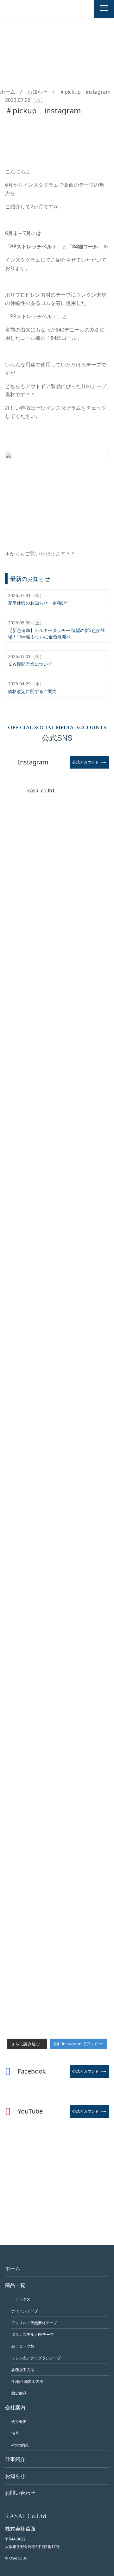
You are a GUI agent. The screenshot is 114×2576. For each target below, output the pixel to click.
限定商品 (19, 2393)
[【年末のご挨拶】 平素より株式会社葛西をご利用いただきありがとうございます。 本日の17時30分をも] (57, 1881)
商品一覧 (15, 2285)
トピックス (21, 2299)
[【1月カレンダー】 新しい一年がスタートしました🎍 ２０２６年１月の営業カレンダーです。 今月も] (57, 1758)
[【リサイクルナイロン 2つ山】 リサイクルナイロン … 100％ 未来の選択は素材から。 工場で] (57, 1328)
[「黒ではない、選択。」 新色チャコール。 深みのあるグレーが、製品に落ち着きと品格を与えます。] (57, 1020)
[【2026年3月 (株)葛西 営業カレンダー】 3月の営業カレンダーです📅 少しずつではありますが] (57, 1512)
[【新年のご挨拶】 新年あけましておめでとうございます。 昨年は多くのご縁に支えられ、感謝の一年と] (57, 1819)
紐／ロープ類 (23, 2346)
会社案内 (15, 2407)
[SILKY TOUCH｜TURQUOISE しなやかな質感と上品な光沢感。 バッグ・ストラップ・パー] (57, 958)
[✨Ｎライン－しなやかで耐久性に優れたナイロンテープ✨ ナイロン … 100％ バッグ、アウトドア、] (57, 1573)
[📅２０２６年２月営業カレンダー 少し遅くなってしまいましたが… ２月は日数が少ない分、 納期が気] (57, 1697)
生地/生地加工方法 (27, 2381)
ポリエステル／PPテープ (33, 2334)
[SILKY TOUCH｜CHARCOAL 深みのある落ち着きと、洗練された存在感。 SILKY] (57, 835)
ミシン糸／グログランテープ (36, 2358)
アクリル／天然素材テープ (34, 2323)
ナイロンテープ (25, 2311)
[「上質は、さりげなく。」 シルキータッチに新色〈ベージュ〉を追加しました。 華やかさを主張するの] (57, 1143)
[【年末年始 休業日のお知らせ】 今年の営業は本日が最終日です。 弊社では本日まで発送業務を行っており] (57, 1942)
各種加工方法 (23, 2370)
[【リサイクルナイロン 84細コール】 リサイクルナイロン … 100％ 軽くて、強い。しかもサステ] (57, 1266)
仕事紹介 (15, 2459)
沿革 (15, 2433)
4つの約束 (20, 2445)
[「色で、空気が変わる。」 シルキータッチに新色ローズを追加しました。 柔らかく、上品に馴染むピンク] (57, 1204)
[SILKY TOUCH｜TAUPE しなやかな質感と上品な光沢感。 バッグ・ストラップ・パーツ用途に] (57, 897)
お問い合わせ (20, 2493)
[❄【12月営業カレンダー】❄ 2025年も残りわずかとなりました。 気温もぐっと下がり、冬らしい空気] (57, 2004)
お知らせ (37, 92)
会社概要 (19, 2421)
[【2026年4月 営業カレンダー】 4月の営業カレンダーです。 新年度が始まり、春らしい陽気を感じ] (57, 1389)
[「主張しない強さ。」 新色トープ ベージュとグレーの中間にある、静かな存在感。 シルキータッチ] (57, 1081)
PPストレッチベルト (34, 246)
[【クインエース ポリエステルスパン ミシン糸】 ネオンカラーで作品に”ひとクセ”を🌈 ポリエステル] (57, 1450)
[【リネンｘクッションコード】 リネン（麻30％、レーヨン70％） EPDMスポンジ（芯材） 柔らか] (57, 1635)
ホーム (8, 92)
